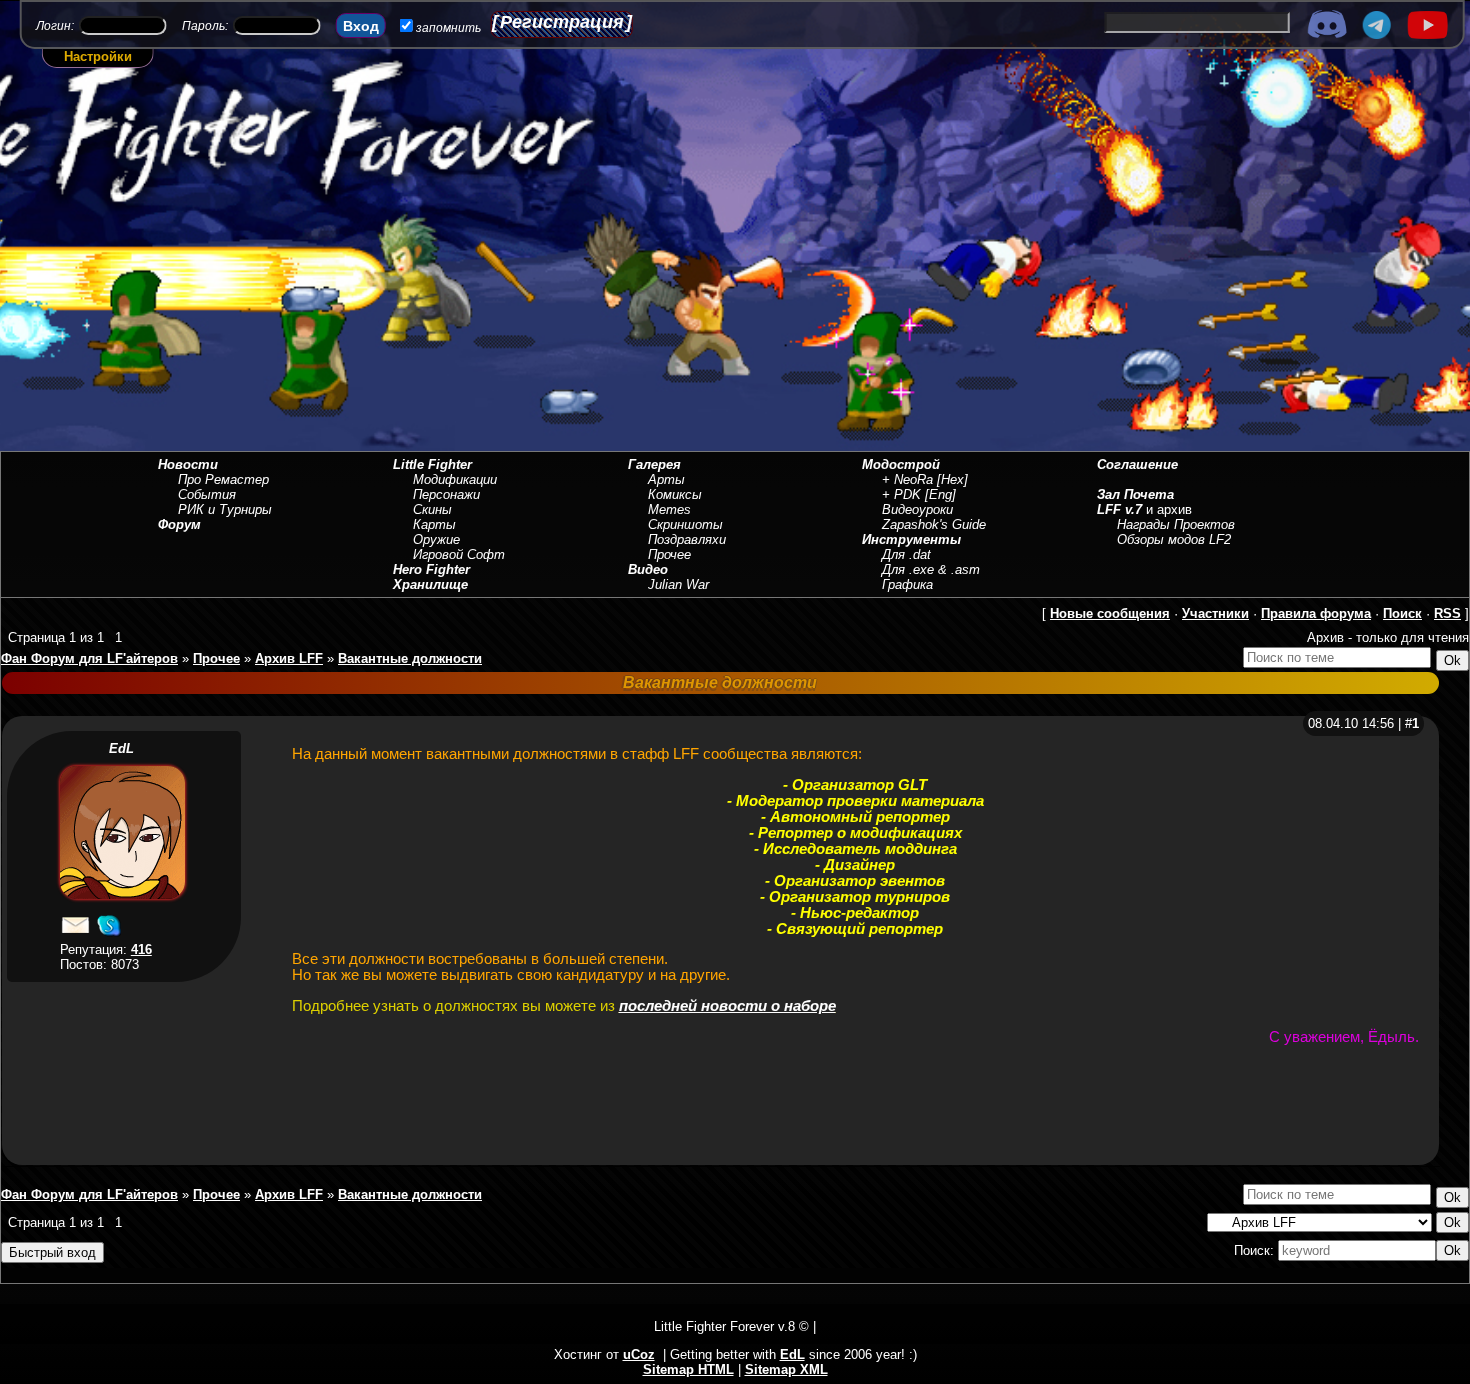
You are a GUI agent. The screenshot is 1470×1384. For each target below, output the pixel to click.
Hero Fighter (431, 569)
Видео (648, 569)
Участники (1215, 613)
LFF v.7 (1119, 509)
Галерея (654, 464)
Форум (179, 524)
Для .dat (906, 554)
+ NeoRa (907, 479)
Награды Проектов (1176, 524)
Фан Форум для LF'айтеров (89, 658)
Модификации (455, 479)
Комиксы (675, 494)
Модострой (901, 464)
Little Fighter (432, 464)
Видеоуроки (917, 509)
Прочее (669, 554)
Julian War (678, 584)
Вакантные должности (410, 658)
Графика (907, 584)
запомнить (448, 28)
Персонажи (446, 494)
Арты (666, 479)
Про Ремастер (223, 479)
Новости (188, 464)
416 (141, 949)
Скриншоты (685, 524)
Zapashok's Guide (934, 524)
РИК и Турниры (225, 509)
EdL (121, 748)
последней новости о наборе (727, 1006)
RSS (1447, 613)
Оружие (436, 539)
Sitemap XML (786, 1369)
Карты (434, 524)
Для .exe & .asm (931, 569)
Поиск (1402, 613)
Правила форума (1316, 613)
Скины (432, 509)
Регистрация (562, 22)
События (207, 494)
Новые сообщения (1110, 613)
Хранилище (430, 584)
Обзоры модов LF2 (1174, 539)
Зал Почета (1135, 494)
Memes (669, 509)
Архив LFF (289, 658)
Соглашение (1137, 464)
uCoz (639, 1354)
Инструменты (911, 539)
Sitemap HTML (688, 1369)
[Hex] (952, 479)
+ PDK (901, 494)
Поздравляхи (687, 539)
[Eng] (940, 494)
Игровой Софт (459, 554)
